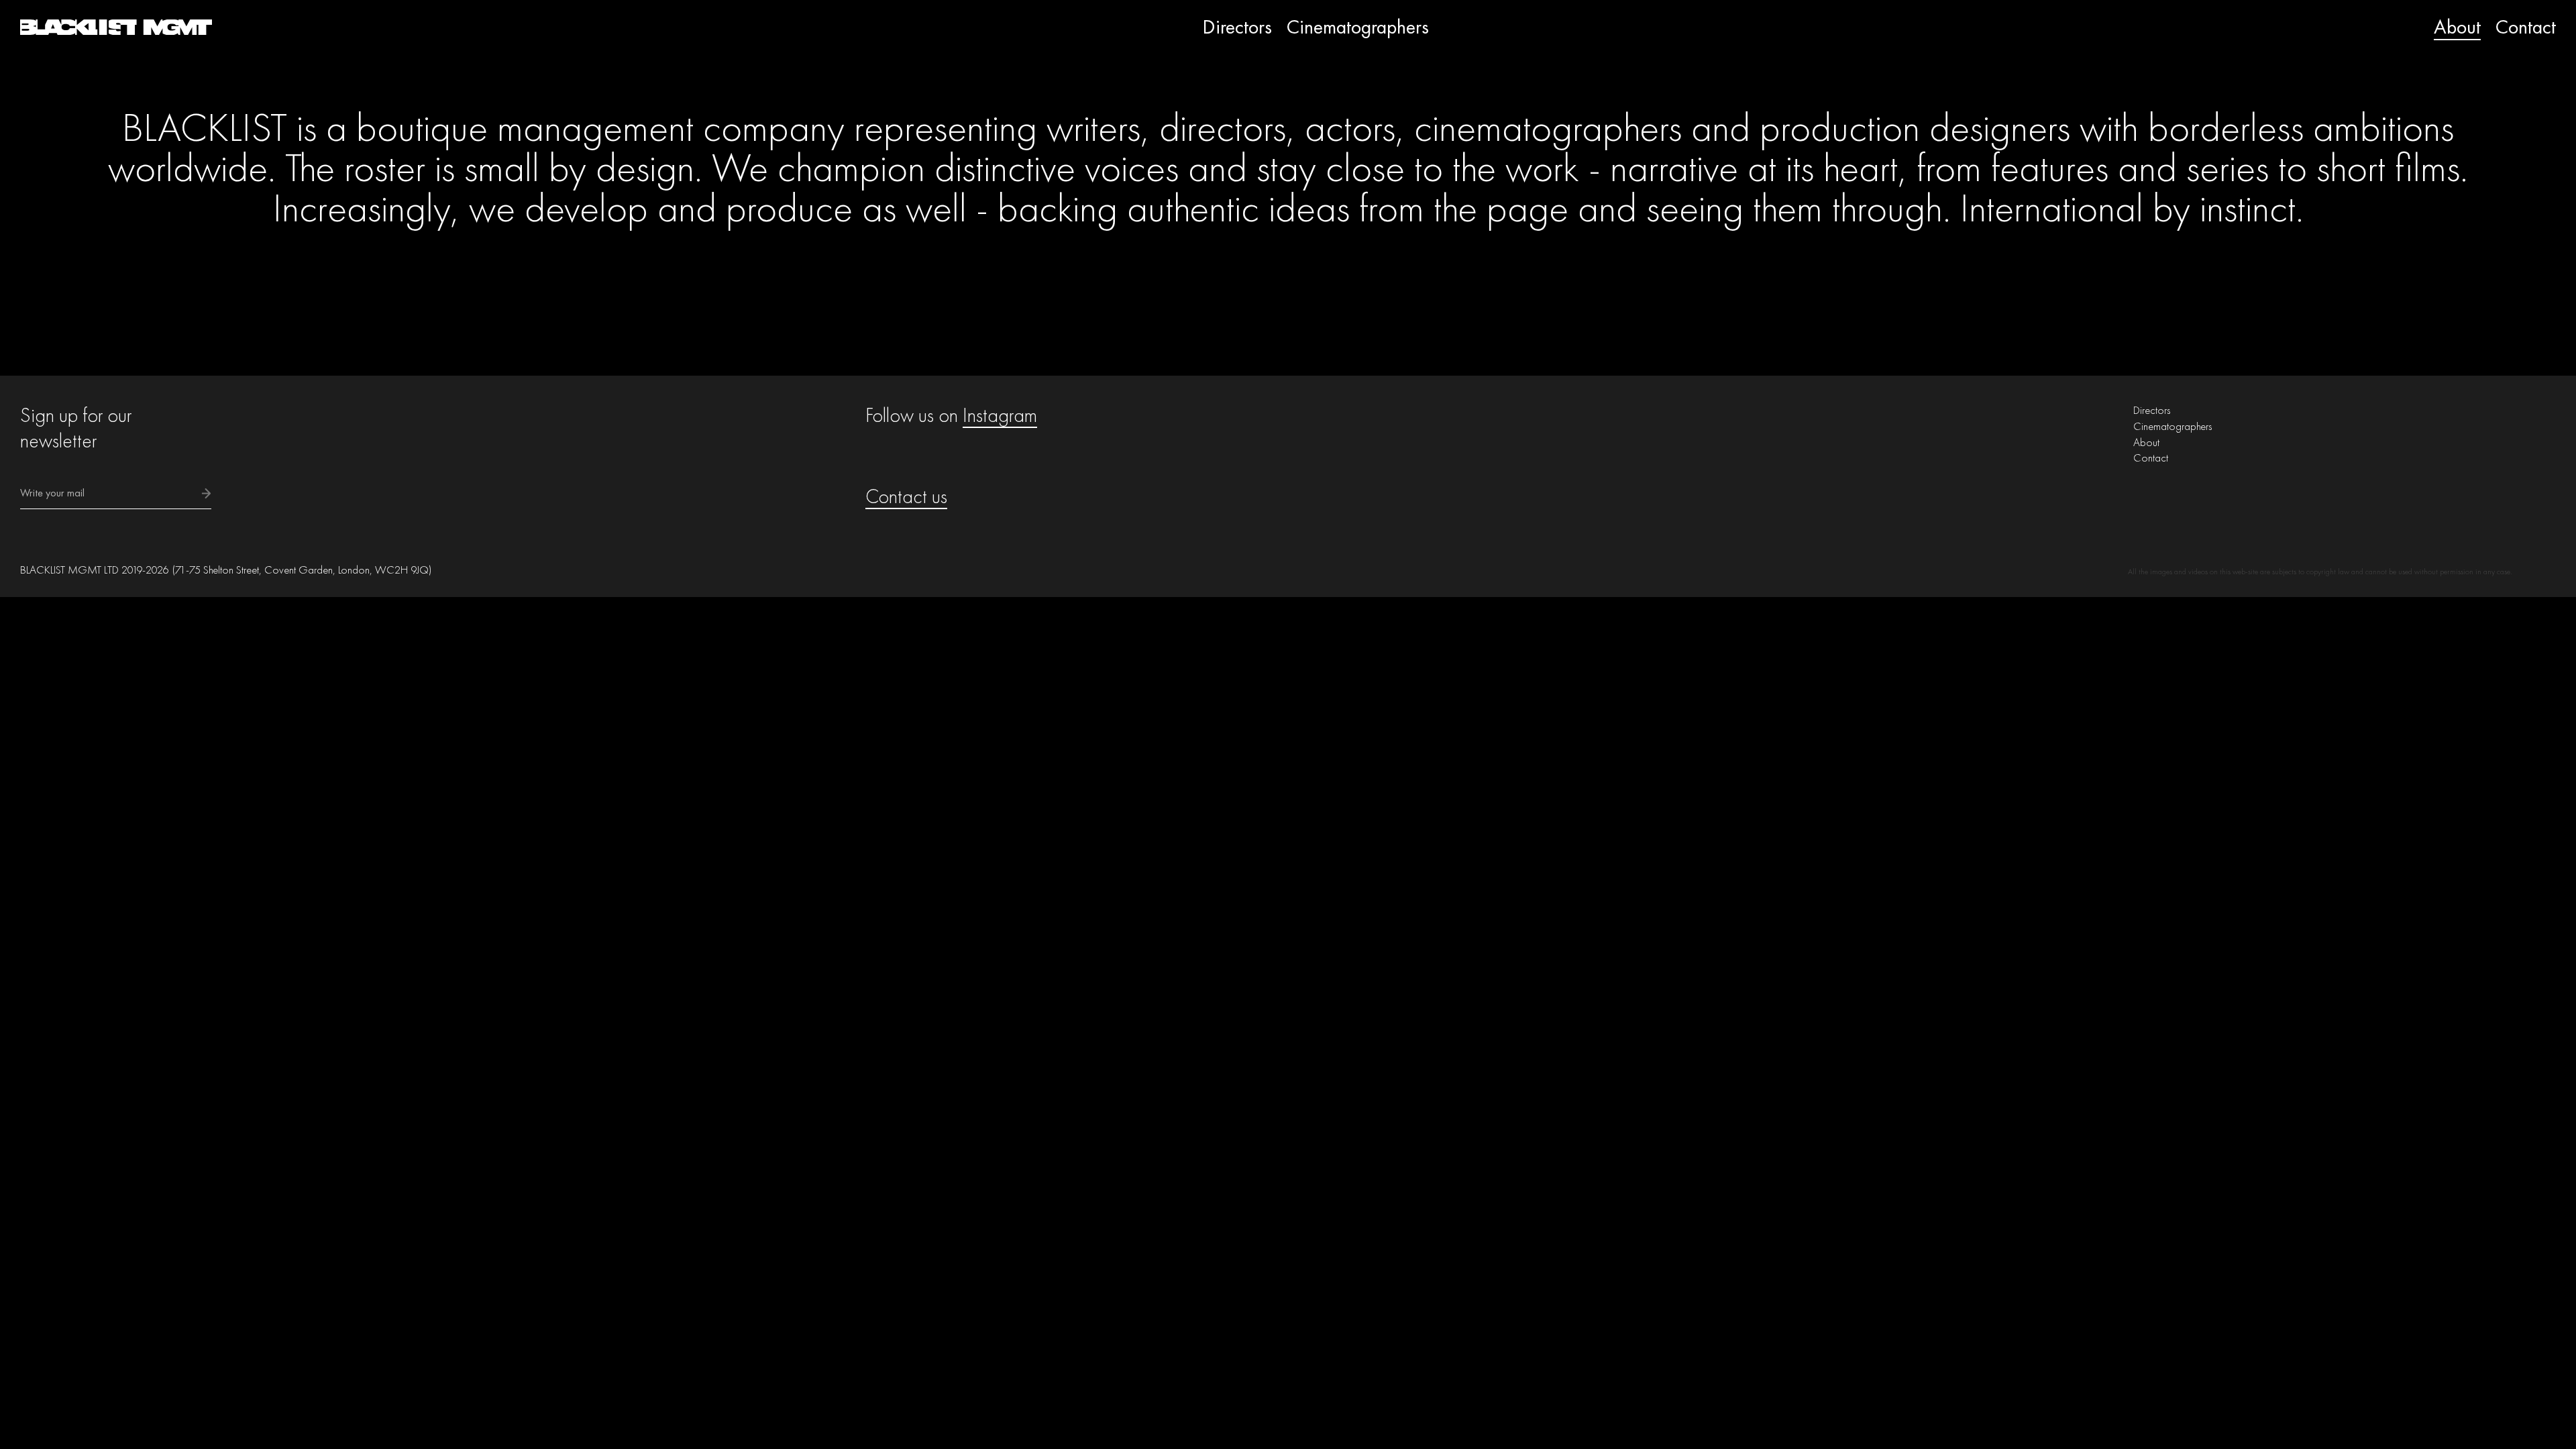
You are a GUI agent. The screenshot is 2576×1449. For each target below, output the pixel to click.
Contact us (906, 496)
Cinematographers (1358, 27)
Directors (1237, 27)
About (2457, 27)
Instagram (1000, 415)
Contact (2526, 27)
